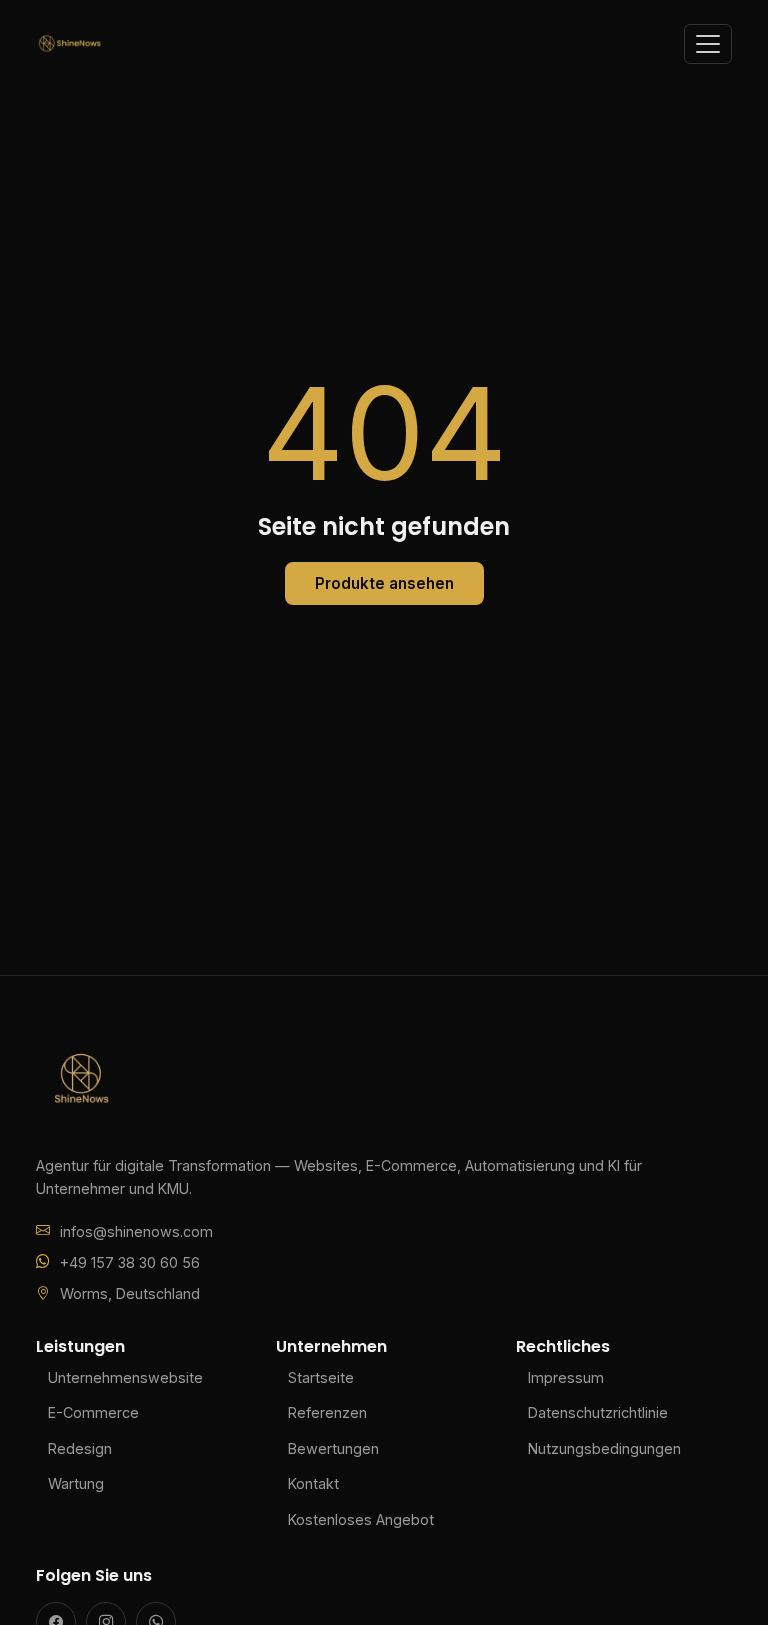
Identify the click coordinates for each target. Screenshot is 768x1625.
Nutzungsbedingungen (604, 1448)
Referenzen (327, 1412)
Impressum (566, 1377)
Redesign (80, 1448)
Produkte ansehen (384, 583)
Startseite (321, 1377)
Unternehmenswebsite (125, 1377)
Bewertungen (333, 1448)
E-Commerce (93, 1412)
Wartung (76, 1483)
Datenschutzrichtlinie (598, 1412)
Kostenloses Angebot (361, 1519)
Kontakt (313, 1483)
